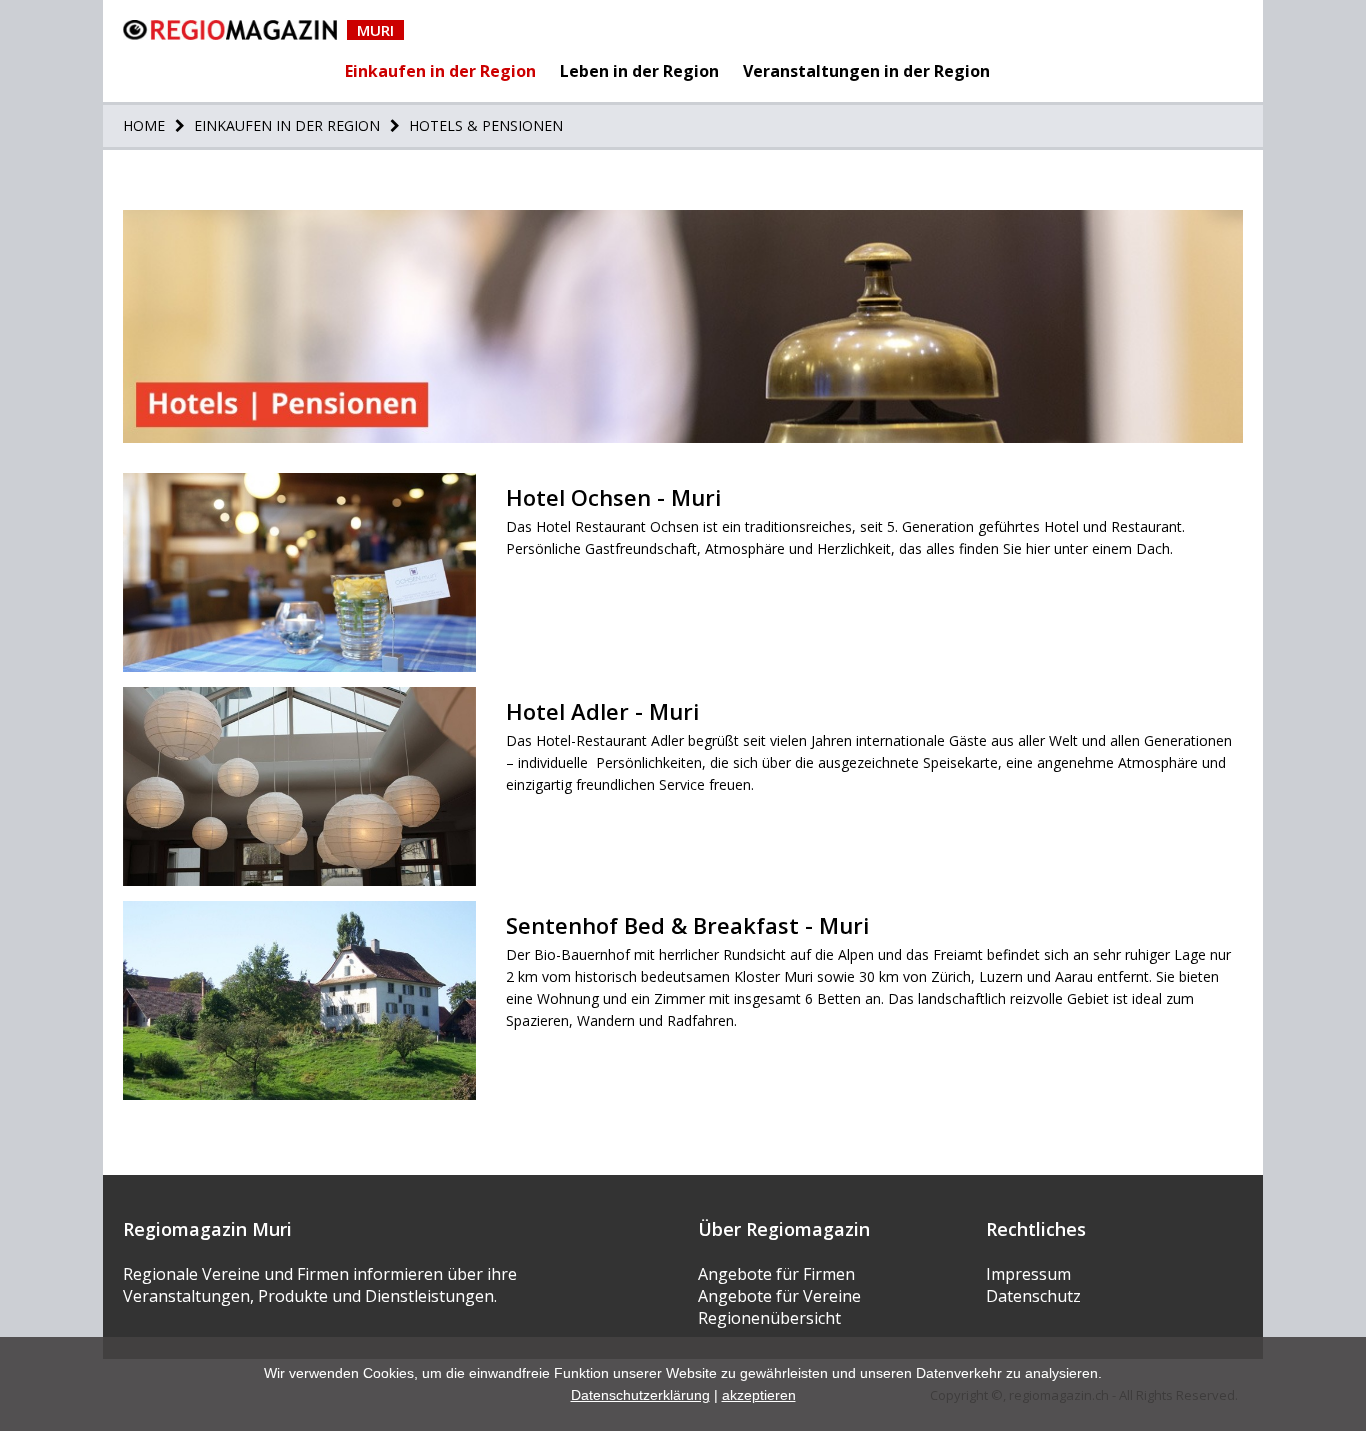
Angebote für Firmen (776, 1274)
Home (144, 125)
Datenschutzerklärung (640, 1395)
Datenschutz (1033, 1296)
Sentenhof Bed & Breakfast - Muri (687, 925)
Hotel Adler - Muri (602, 711)
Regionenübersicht (769, 1318)
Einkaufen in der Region (440, 71)
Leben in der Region (639, 71)
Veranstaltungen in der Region (866, 71)
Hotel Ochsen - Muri (613, 497)
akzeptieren (759, 1395)
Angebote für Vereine (779, 1296)
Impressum (1028, 1274)
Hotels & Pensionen (484, 125)
